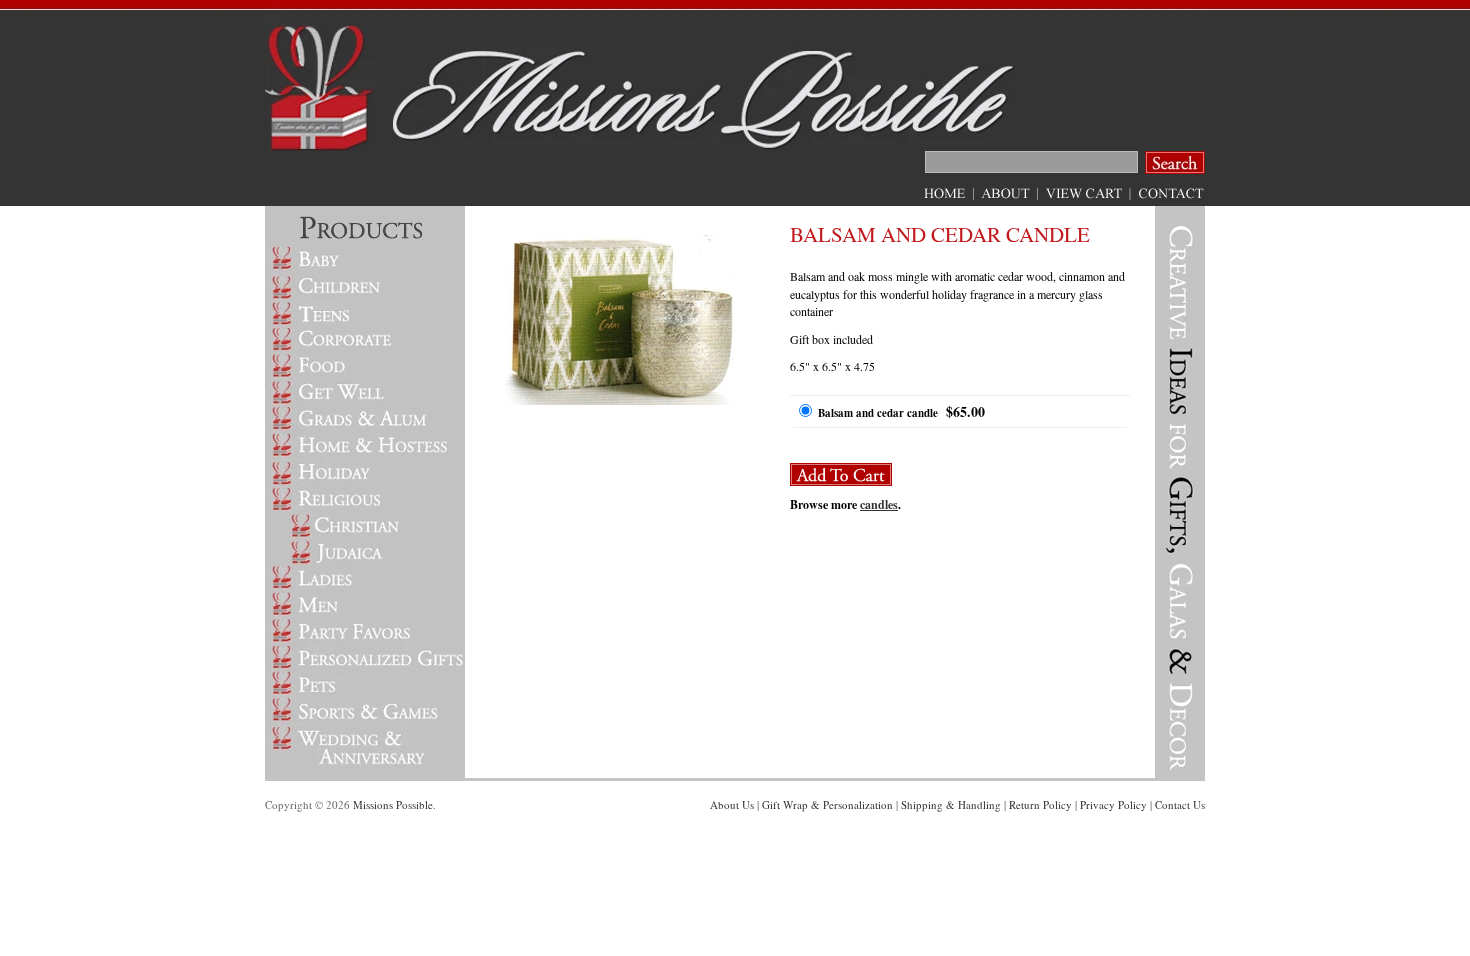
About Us (732, 804)
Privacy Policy (1113, 804)
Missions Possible (393, 804)
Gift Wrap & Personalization (827, 804)
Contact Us (1180, 804)
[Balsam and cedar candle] (620, 400)
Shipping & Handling (951, 804)
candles (879, 504)
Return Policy (1040, 804)
